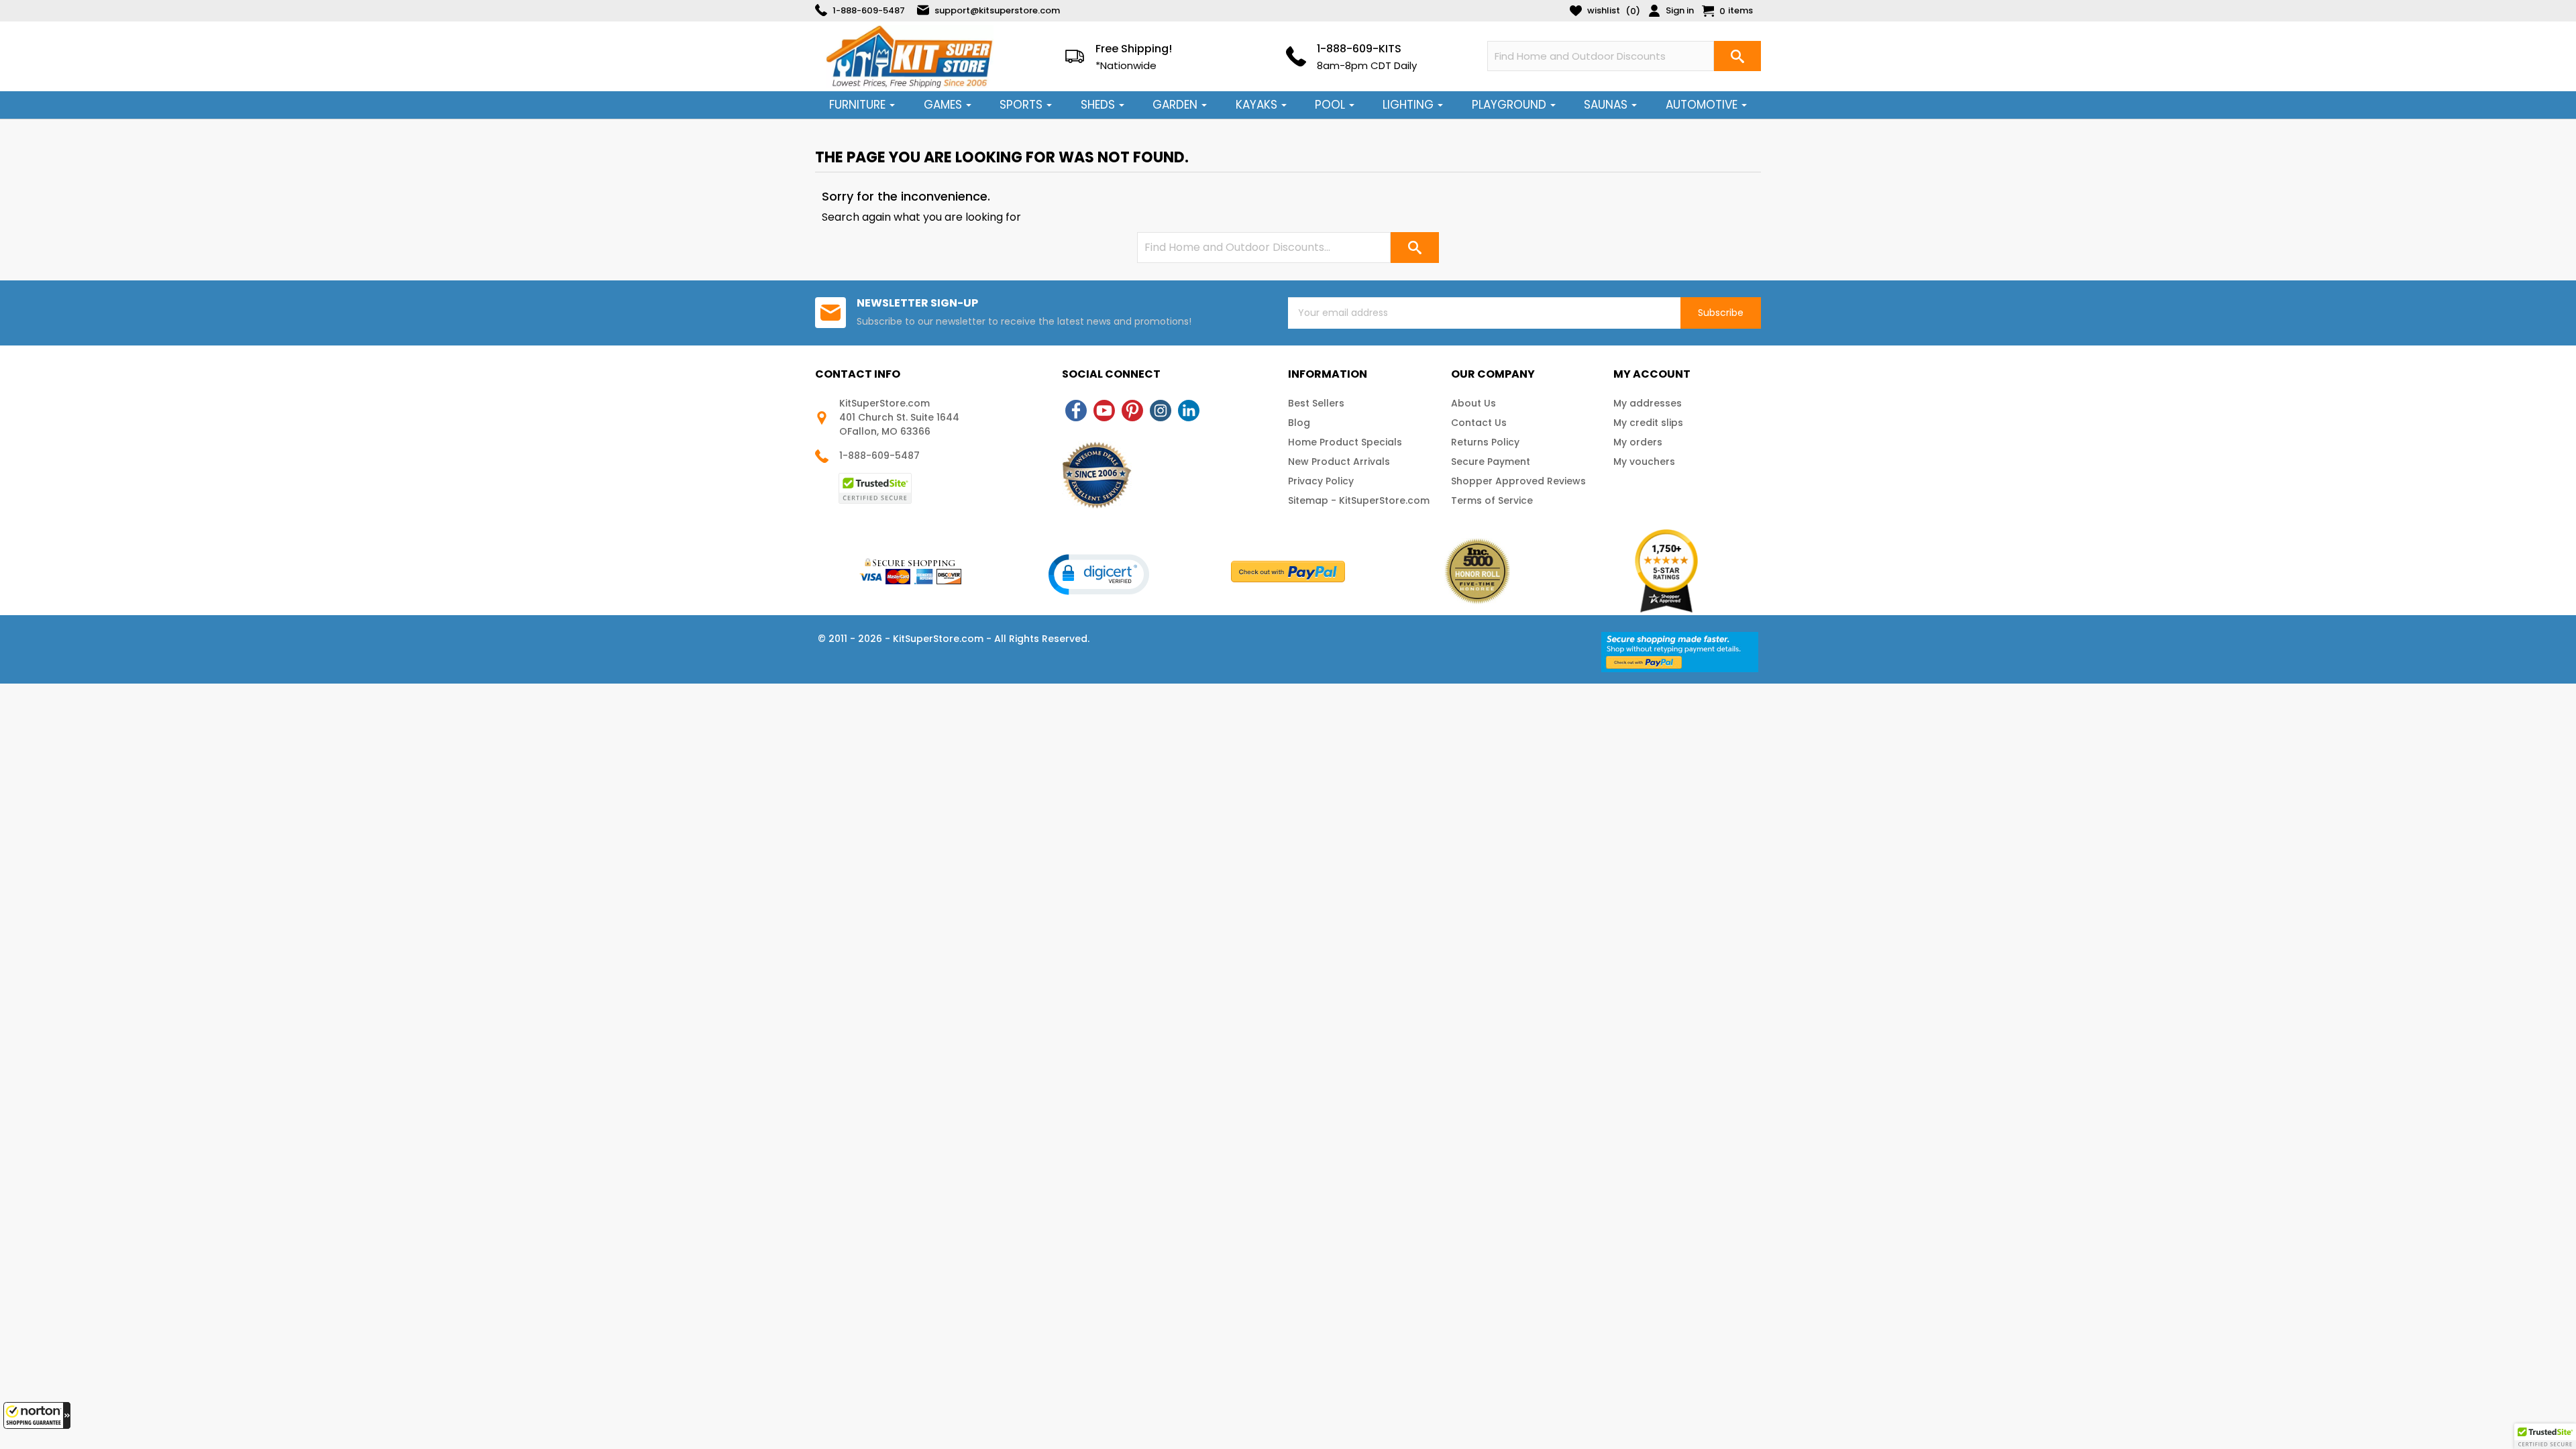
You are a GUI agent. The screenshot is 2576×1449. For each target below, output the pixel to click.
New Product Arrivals (1339, 462)
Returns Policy (1485, 442)
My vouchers (1644, 462)
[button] (37, 1415)
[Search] (1737, 56)
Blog (1299, 423)
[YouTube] (1104, 411)
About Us (1473, 403)
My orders (1638, 442)
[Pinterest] (1132, 411)
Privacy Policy (1321, 481)
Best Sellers (1316, 403)
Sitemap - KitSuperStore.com (1359, 500)
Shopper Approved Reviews (1518, 481)
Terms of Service (1492, 500)
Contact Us (1479, 423)
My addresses (1648, 403)
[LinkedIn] (1189, 411)
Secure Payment (1491, 462)
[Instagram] (1161, 411)
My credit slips (1648, 423)
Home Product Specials (1345, 442)
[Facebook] (1076, 411)
